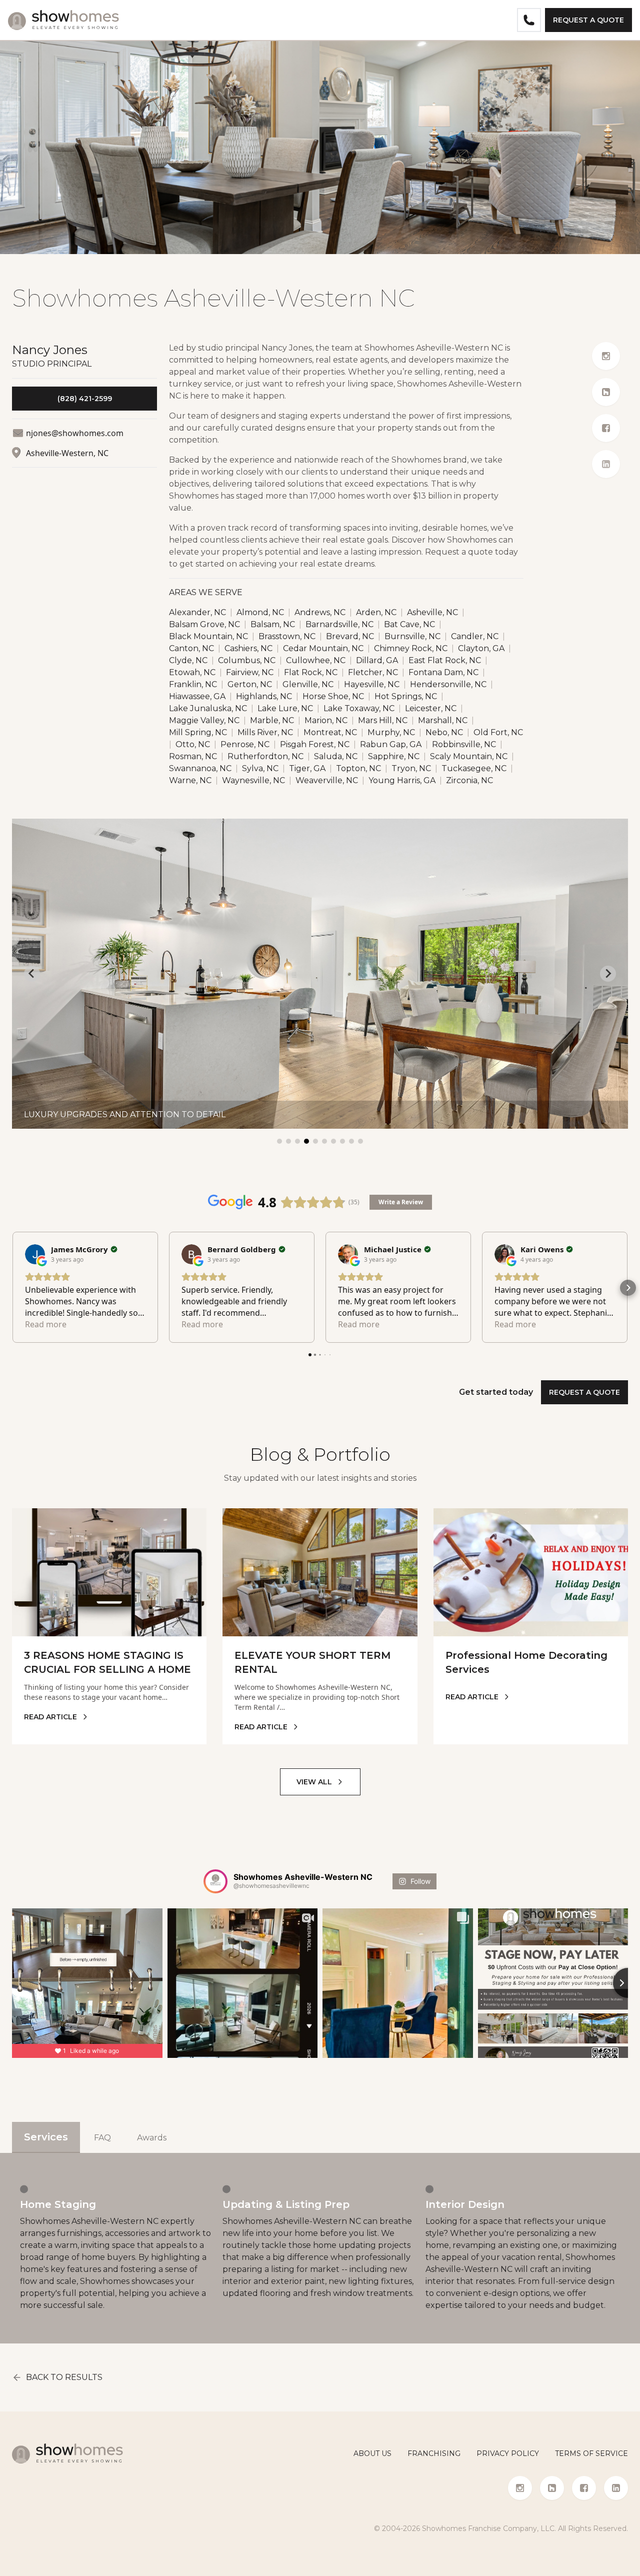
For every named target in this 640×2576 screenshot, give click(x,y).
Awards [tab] (152, 2138)
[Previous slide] (32, 974)
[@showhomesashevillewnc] (215, 1881)
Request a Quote (588, 20)
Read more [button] (46, 1324)
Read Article (50, 1717)
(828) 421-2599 (85, 399)
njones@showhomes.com (75, 433)
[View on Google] (35, 1254)
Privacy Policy (508, 2453)
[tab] (279, 1141)
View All (314, 1782)
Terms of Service (591, 2453)
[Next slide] (608, 974)
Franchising (434, 2453)
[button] (12, 1288)
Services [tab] (46, 2137)
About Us (372, 2453)
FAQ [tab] (102, 2138)
